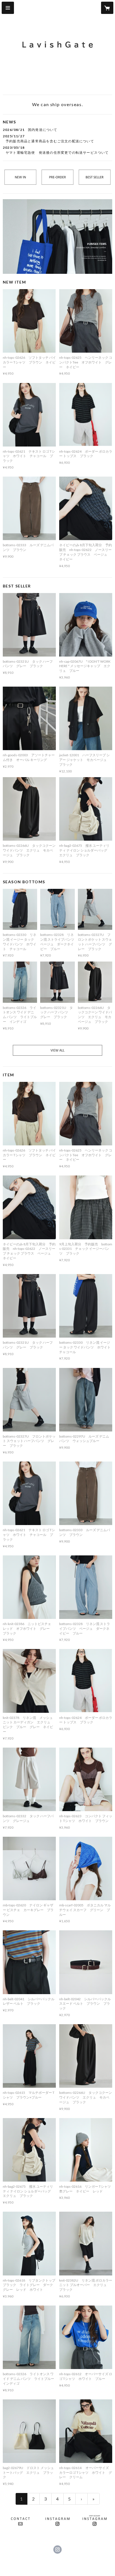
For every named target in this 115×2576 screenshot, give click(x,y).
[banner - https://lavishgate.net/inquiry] (20, 2521)
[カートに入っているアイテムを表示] (107, 8)
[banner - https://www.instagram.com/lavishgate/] (57, 2521)
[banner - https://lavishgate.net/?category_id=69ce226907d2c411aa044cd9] (95, 177)
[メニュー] (8, 8)
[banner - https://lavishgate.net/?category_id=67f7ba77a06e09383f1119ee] (57, 177)
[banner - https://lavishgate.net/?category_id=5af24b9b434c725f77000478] (20, 177)
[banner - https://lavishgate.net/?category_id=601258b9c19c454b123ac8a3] (57, 1050)
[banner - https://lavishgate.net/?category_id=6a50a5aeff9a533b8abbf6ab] (57, 237)
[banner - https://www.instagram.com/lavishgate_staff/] (95, 2521)
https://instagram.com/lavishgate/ (57, 2550)
